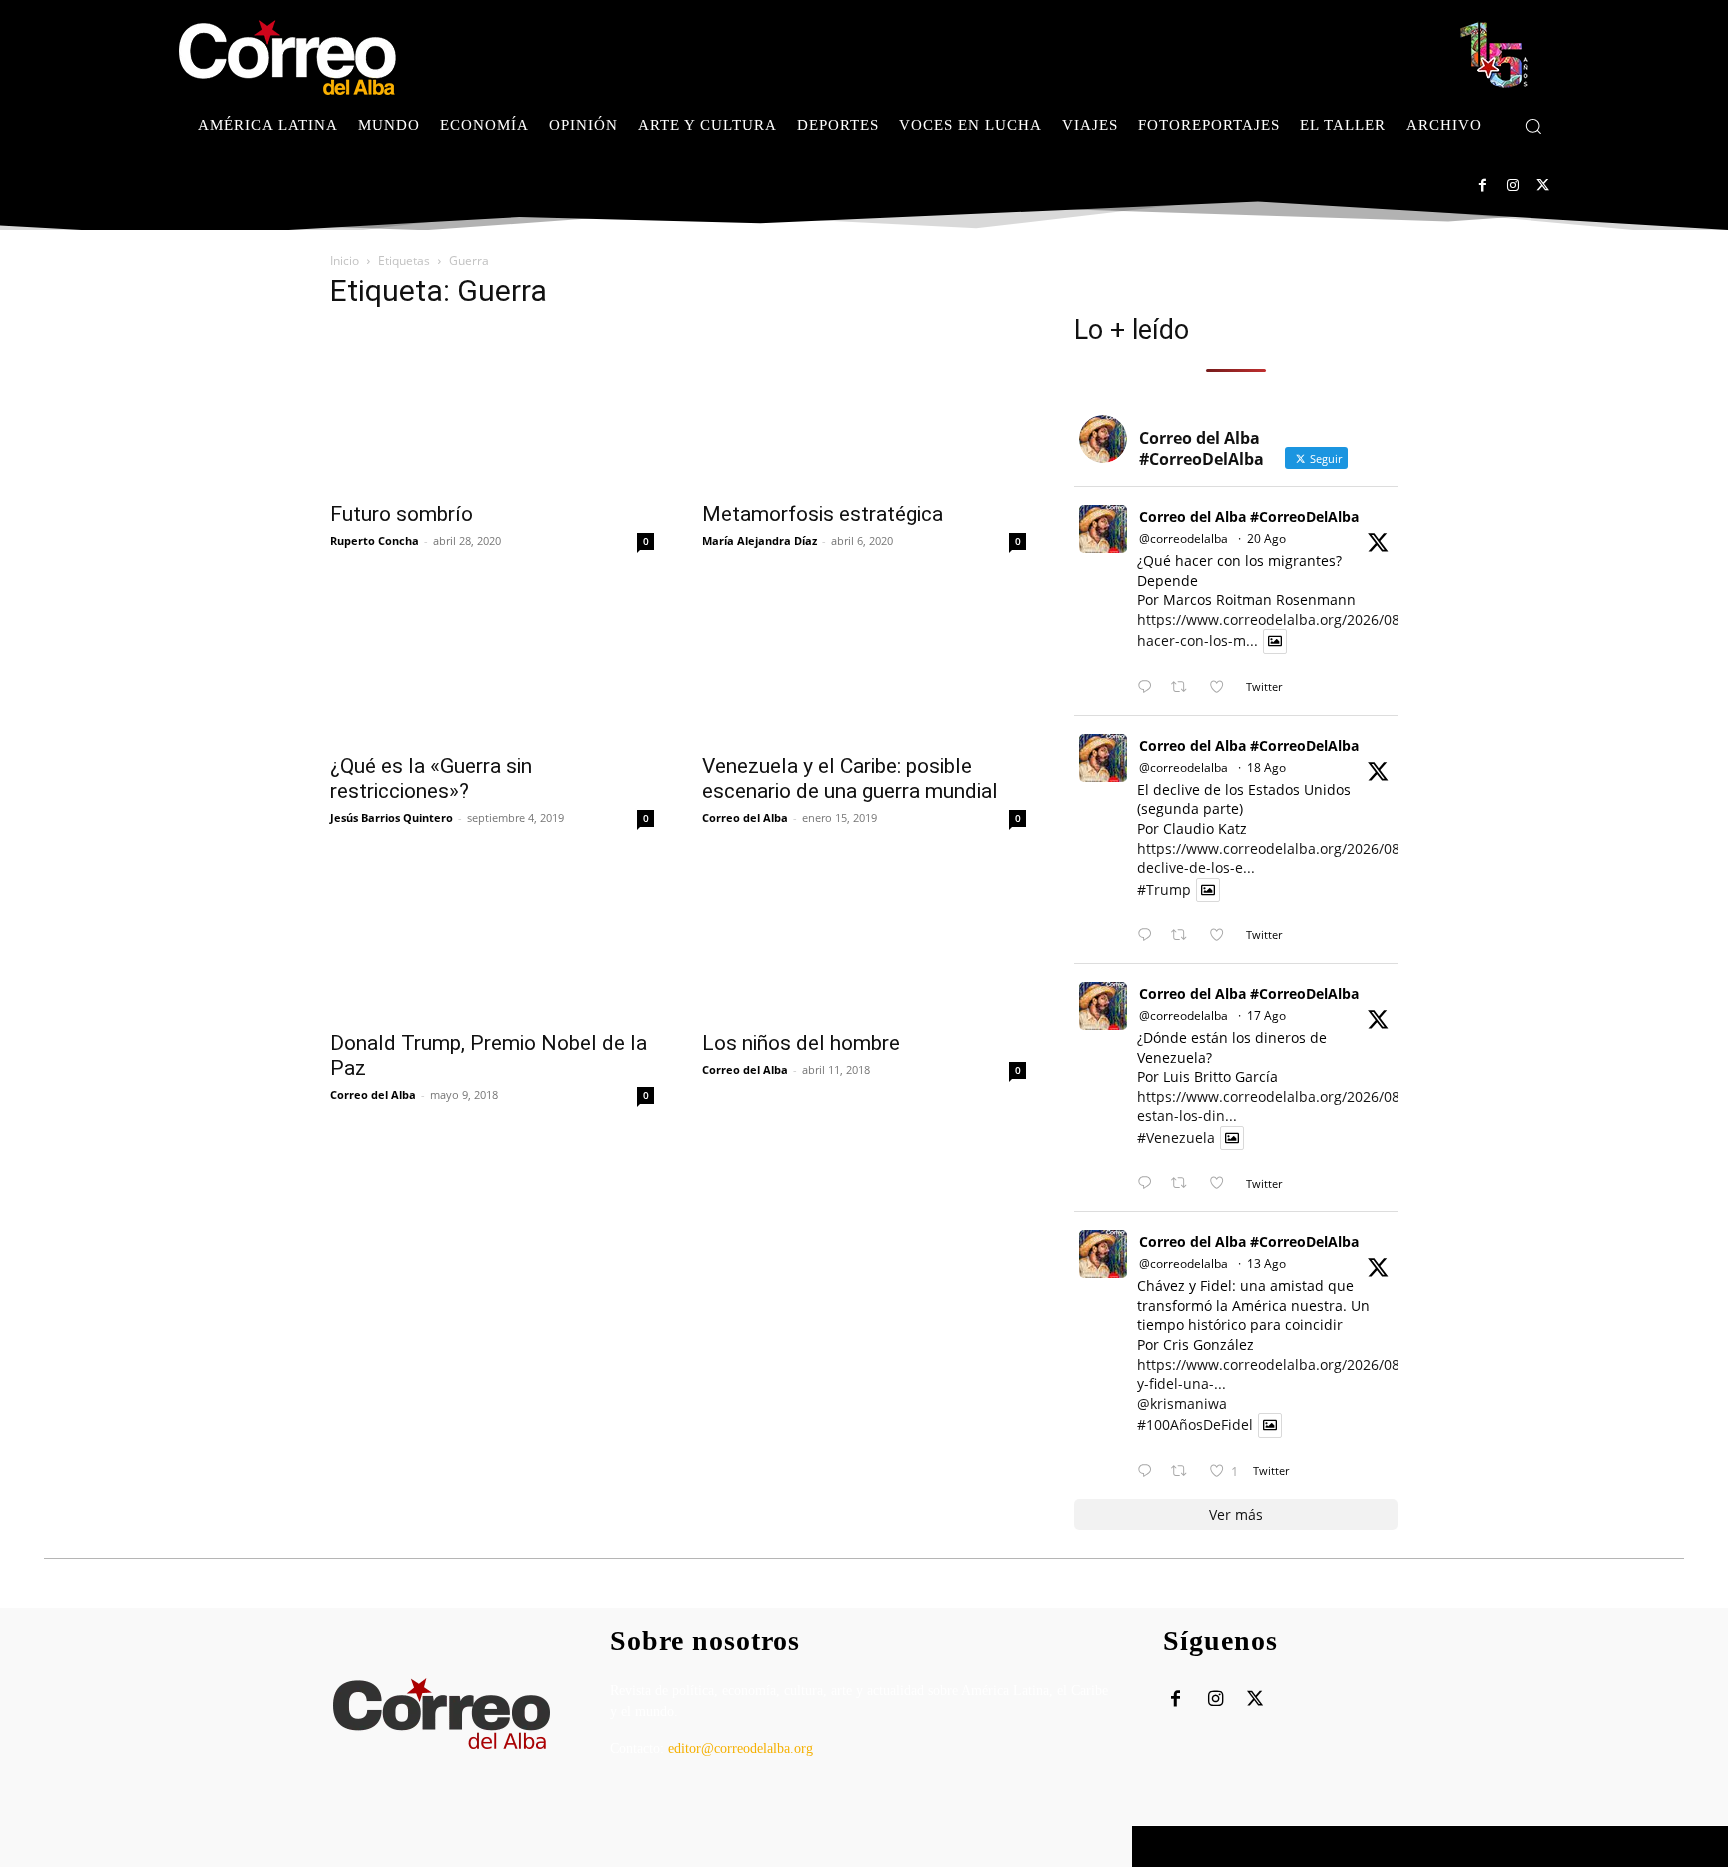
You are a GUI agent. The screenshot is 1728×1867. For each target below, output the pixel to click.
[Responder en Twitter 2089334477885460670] (1149, 1183)
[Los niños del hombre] (864, 938)
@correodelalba (1183, 538)
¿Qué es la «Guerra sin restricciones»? (431, 778)
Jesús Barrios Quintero (391, 817)
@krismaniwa (1182, 1403)
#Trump (1164, 889)
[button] (1533, 126)
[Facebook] (1482, 185)
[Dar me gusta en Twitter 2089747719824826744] (1222, 935)
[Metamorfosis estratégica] (864, 409)
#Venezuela (1176, 1137)
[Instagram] (1512, 185)
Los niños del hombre (801, 1043)
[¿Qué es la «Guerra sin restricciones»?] (492, 661)
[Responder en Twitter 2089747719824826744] (1149, 935)
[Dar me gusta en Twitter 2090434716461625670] (1222, 687)
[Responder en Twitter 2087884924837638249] (1149, 1471)
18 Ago (1266, 767)
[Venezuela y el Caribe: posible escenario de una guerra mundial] (864, 661)
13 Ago (1266, 1263)
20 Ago (1266, 538)
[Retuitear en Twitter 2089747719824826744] (1184, 935)
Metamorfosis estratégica (822, 514)
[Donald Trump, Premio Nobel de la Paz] (492, 938)
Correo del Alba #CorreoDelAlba (1249, 516)
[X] (1542, 185)
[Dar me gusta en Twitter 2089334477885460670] (1222, 1183)
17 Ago (1266, 1015)
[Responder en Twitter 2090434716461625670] (1149, 687)
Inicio (344, 260)
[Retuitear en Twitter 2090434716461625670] (1184, 687)
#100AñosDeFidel (1195, 1425)
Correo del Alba (745, 817)
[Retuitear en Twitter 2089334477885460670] (1184, 1183)
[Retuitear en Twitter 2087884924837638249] (1184, 1471)
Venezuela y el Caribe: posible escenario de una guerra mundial (850, 778)
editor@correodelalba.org (740, 1748)
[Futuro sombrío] (492, 409)
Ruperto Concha (374, 540)
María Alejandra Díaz (759, 540)
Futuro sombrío (401, 514)
